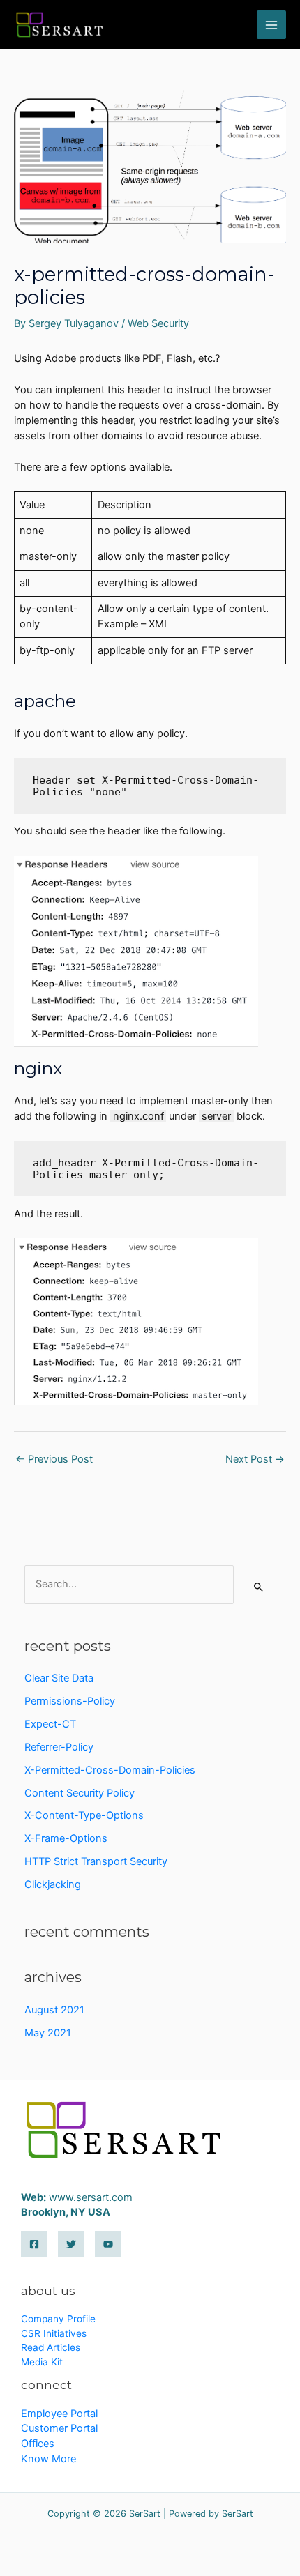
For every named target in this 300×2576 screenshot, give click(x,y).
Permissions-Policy (70, 1701)
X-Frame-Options (66, 1838)
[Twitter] (71, 2244)
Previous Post (54, 1459)
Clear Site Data (59, 1678)
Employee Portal (59, 2414)
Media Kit (42, 2362)
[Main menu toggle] (271, 25)
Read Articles (51, 2347)
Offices (38, 2444)
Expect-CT (50, 1724)
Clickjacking (53, 1884)
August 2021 (54, 2010)
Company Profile (58, 2319)
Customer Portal (59, 2428)
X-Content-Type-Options (84, 1815)
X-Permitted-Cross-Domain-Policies (110, 1770)
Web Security (158, 323)
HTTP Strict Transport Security (96, 1861)
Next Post (255, 1459)
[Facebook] (34, 2244)
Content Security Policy (80, 1793)
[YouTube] (108, 2244)
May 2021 (48, 2033)
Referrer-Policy (59, 1747)
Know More (48, 2459)
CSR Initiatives (54, 2333)
